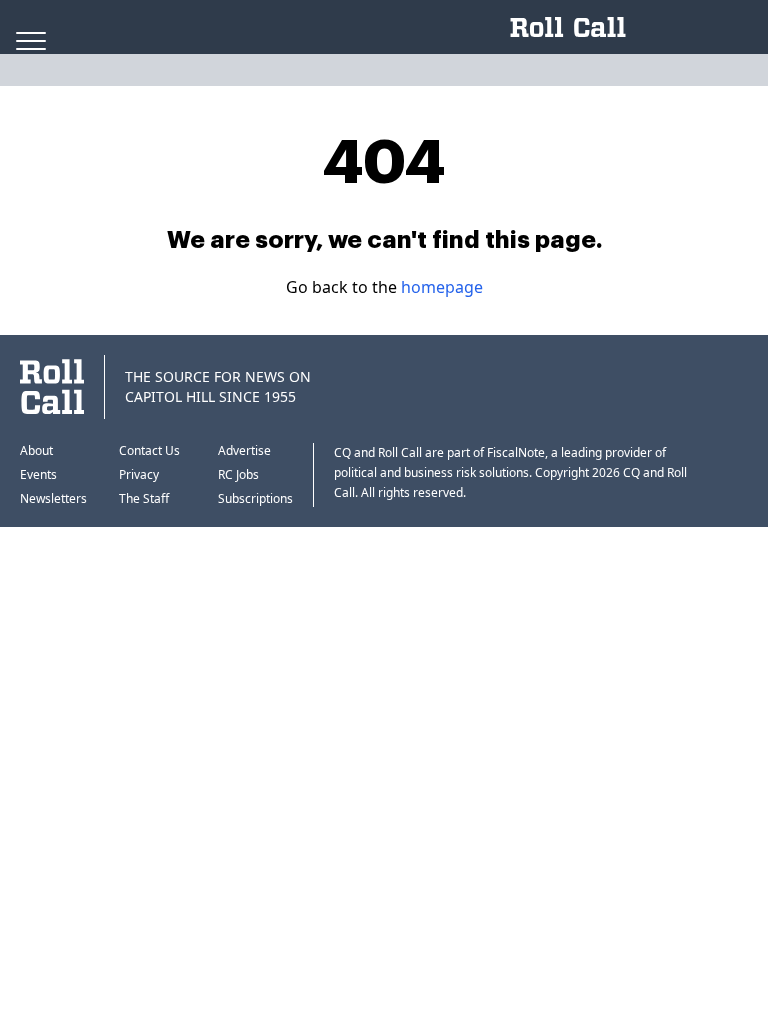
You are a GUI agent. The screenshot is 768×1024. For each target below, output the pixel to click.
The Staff (144, 498)
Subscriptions (255, 498)
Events (38, 474)
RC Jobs (238, 474)
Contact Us (149, 450)
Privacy (139, 474)
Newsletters (53, 498)
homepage (442, 287)
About (36, 450)
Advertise (244, 450)
